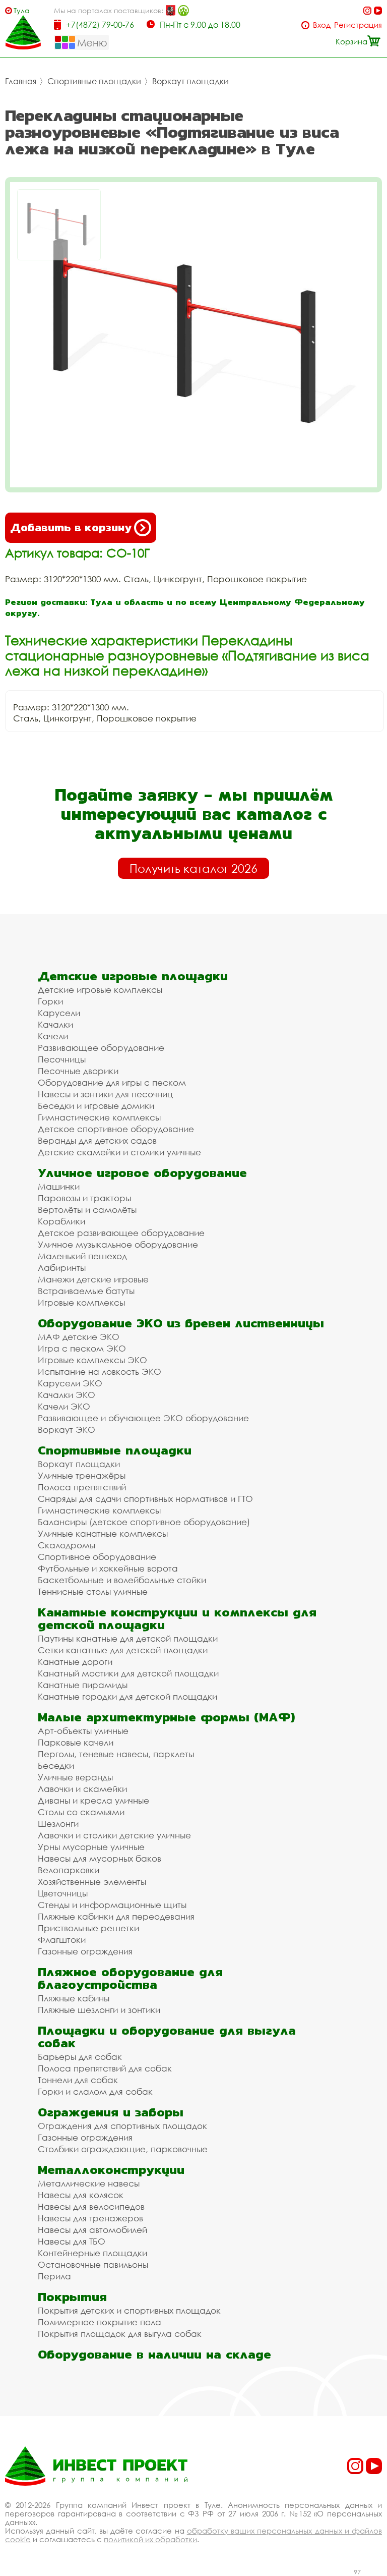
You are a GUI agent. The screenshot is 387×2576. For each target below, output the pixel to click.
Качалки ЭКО (67, 1395)
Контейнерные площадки (92, 2253)
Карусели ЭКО (70, 1383)
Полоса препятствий (82, 1487)
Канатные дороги (75, 1662)
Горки (50, 1001)
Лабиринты (62, 1268)
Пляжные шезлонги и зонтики (99, 2010)
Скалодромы (67, 1545)
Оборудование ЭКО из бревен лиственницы (181, 1323)
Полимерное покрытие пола (100, 2322)
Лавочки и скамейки (82, 1789)
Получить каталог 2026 (193, 868)
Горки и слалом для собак (95, 2091)
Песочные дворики (78, 1071)
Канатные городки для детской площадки (127, 1696)
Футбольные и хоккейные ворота (108, 1568)
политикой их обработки (150, 2539)
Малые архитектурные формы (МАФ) (166, 1717)
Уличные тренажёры (82, 1475)
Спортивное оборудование (97, 1557)
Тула (22, 10)
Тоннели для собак (78, 2080)
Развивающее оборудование (101, 1048)
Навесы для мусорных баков (100, 1858)
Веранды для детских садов (97, 1140)
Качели (53, 1036)
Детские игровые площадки (133, 976)
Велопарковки (69, 1870)
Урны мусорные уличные (91, 1847)
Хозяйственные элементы (92, 1882)
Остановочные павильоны (93, 2264)
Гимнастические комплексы (99, 1117)
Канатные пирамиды (83, 1685)
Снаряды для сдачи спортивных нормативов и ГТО (145, 1499)
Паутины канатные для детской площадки (128, 1638)
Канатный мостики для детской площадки (128, 1673)
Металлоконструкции (111, 2170)
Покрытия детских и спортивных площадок (129, 2310)
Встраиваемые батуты (86, 1291)
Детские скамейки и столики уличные (119, 1152)
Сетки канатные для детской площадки (123, 1650)
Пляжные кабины (74, 1998)
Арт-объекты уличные (83, 1731)
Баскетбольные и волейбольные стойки (122, 1580)
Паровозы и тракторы (84, 1198)
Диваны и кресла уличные (93, 1800)
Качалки (55, 1024)
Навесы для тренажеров (90, 2218)
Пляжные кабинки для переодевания (116, 1916)
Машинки (59, 1186)
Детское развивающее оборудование (121, 1233)
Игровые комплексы (81, 1302)
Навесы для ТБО (72, 2241)
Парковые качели (76, 1742)
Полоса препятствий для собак (105, 2068)
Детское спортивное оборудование (116, 1129)
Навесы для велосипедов (91, 2206)
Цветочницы (63, 1893)
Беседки (56, 1766)
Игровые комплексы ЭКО (92, 1360)
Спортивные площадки (94, 81)
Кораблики (61, 1221)
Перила (54, 2276)
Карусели (59, 1013)
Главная (21, 81)
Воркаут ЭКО (67, 1430)
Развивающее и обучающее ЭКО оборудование (143, 1418)
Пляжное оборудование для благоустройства (130, 1978)
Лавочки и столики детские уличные (114, 1835)
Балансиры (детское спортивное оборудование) (144, 1522)
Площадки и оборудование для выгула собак (167, 2037)
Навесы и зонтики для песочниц (105, 1094)
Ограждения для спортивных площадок (122, 2126)
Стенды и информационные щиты (112, 1905)
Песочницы (62, 1059)
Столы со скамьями (81, 1812)
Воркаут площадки (190, 81)
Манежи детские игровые (93, 1279)
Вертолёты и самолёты (87, 1210)
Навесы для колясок (81, 2195)
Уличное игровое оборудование (142, 1173)
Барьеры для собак (80, 2057)
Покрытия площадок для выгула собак (120, 2334)
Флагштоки (62, 1940)
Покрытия (72, 2297)
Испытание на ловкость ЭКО (100, 1371)
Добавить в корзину (71, 527)
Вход (322, 25)
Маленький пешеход (82, 1256)
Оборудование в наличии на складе (154, 2354)
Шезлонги (58, 1824)
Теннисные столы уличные (93, 1591)
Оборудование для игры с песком (112, 1082)
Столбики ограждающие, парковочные (123, 2149)
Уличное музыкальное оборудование (118, 1244)
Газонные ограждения (85, 1951)
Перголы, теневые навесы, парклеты (116, 1754)
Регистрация (358, 25)
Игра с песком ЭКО (82, 1348)
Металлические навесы (89, 2183)
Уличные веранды (75, 1777)
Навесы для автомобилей (92, 2230)
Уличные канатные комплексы (103, 1533)
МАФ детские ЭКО (79, 1337)
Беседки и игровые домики (96, 1106)
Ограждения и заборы (111, 2112)
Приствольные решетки (88, 1928)
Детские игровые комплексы (100, 990)
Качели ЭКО (64, 1406)
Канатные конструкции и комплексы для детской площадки (177, 1618)
